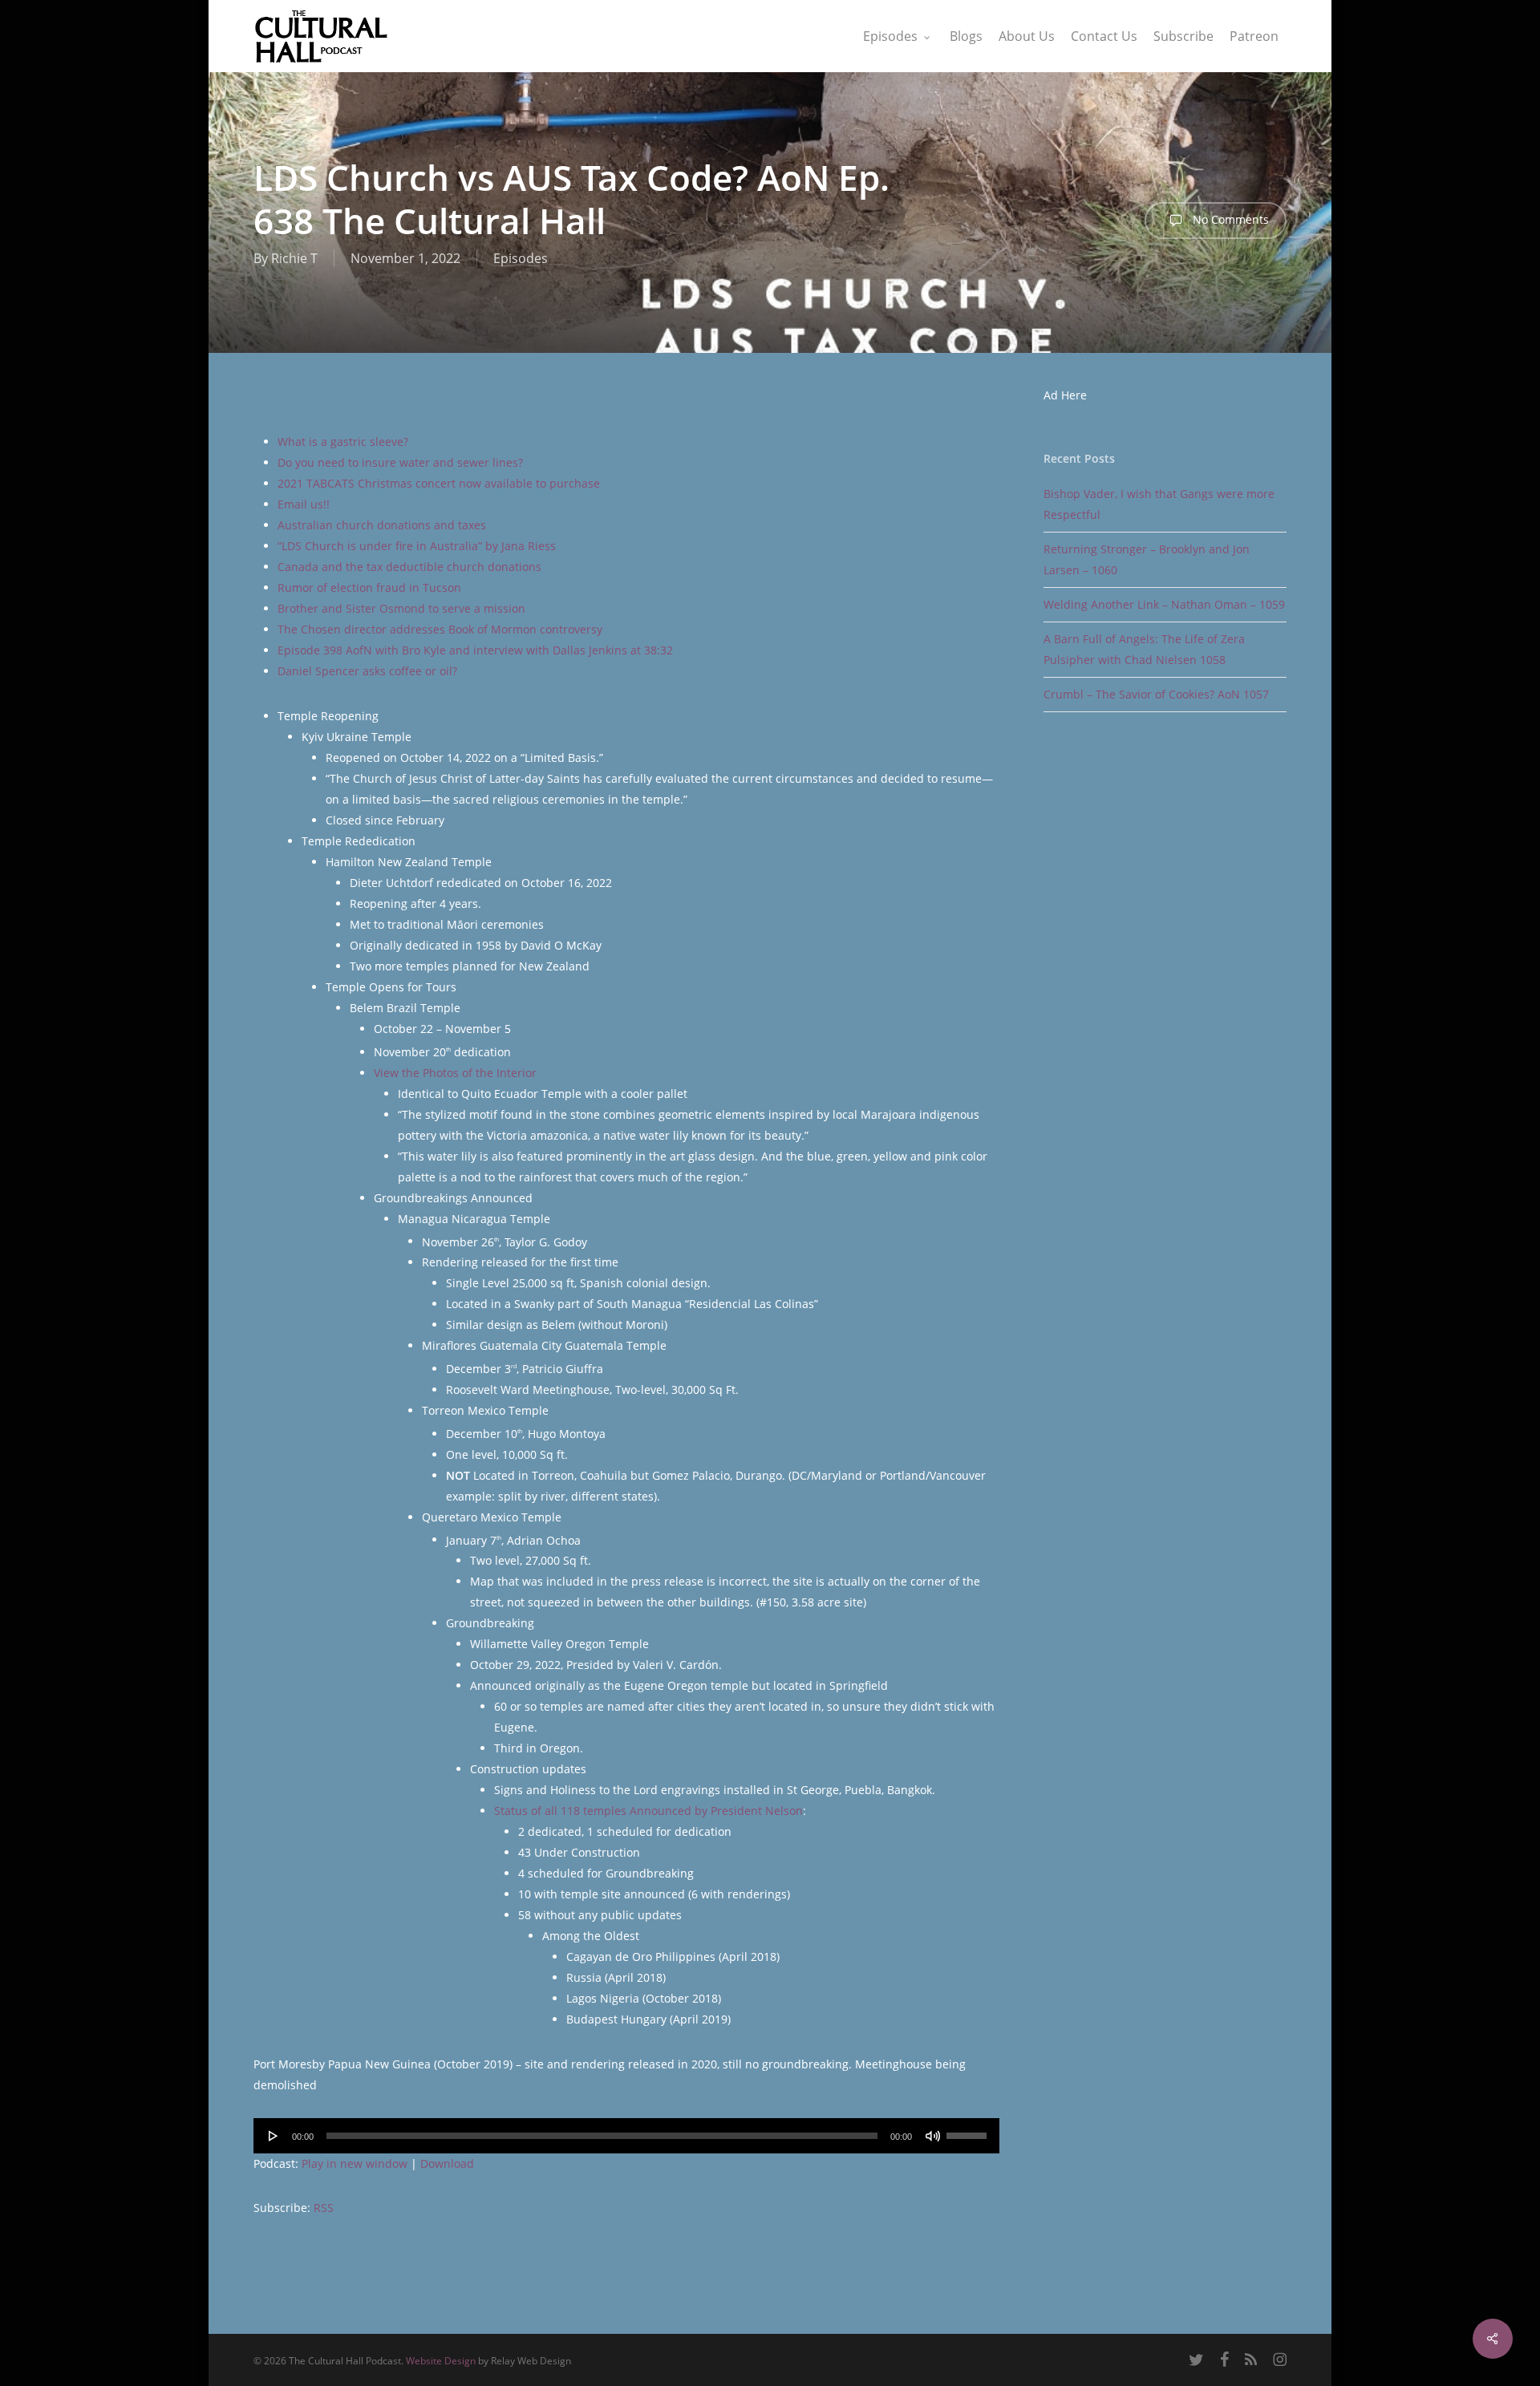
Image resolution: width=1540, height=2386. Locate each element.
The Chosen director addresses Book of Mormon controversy (440, 629)
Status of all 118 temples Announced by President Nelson (648, 1811)
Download (447, 2163)
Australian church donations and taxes (382, 525)
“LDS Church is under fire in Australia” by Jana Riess (417, 546)
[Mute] (933, 2136)
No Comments (1229, 219)
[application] (626, 2136)
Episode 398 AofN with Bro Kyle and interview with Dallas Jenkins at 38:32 (475, 650)
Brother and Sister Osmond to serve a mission (401, 608)
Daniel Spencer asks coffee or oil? (367, 671)
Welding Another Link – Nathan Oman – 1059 (1164, 604)
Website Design (441, 2361)
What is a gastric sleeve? (343, 442)
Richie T (294, 258)
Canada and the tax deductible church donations (409, 567)
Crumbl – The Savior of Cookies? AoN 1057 (1156, 694)
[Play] (274, 2136)
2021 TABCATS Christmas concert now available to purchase (439, 483)
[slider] (969, 2130)
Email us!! (304, 504)
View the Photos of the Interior (455, 1073)
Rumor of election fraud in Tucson (369, 587)
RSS (324, 2208)
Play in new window (355, 2163)
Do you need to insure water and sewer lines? (400, 462)
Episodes (521, 258)
